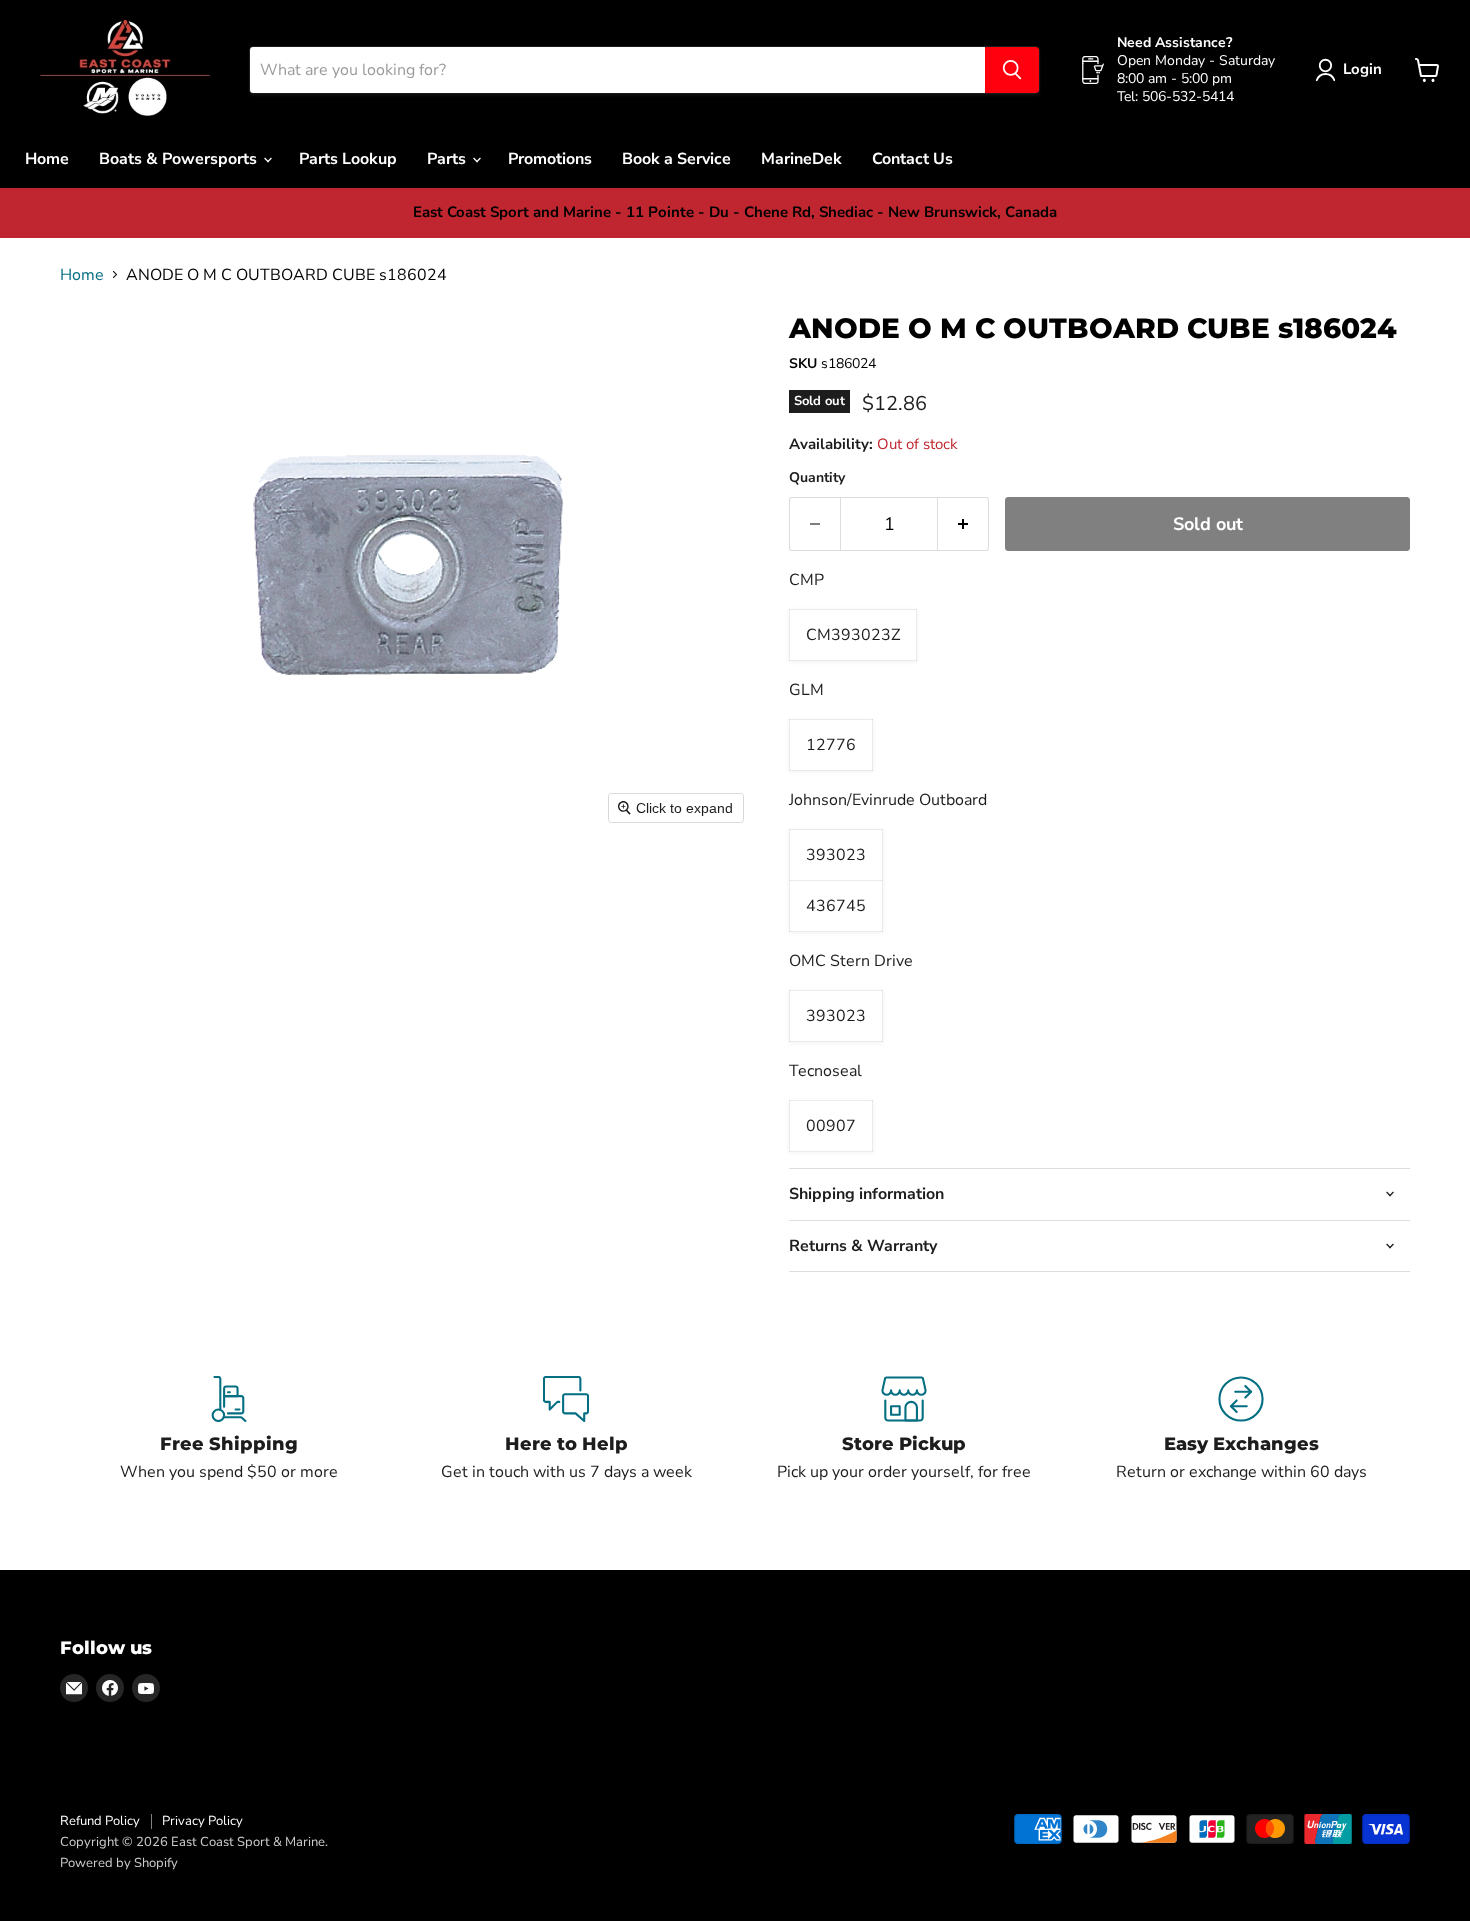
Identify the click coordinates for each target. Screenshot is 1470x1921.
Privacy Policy (202, 1821)
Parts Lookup (348, 159)
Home (47, 159)
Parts (448, 159)
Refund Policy (100, 1821)
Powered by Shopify (119, 1863)
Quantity (817, 478)
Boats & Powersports (180, 159)
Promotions (550, 159)
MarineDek (801, 159)
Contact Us (912, 159)
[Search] (1012, 70)
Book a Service (676, 159)
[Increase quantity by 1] (963, 524)
